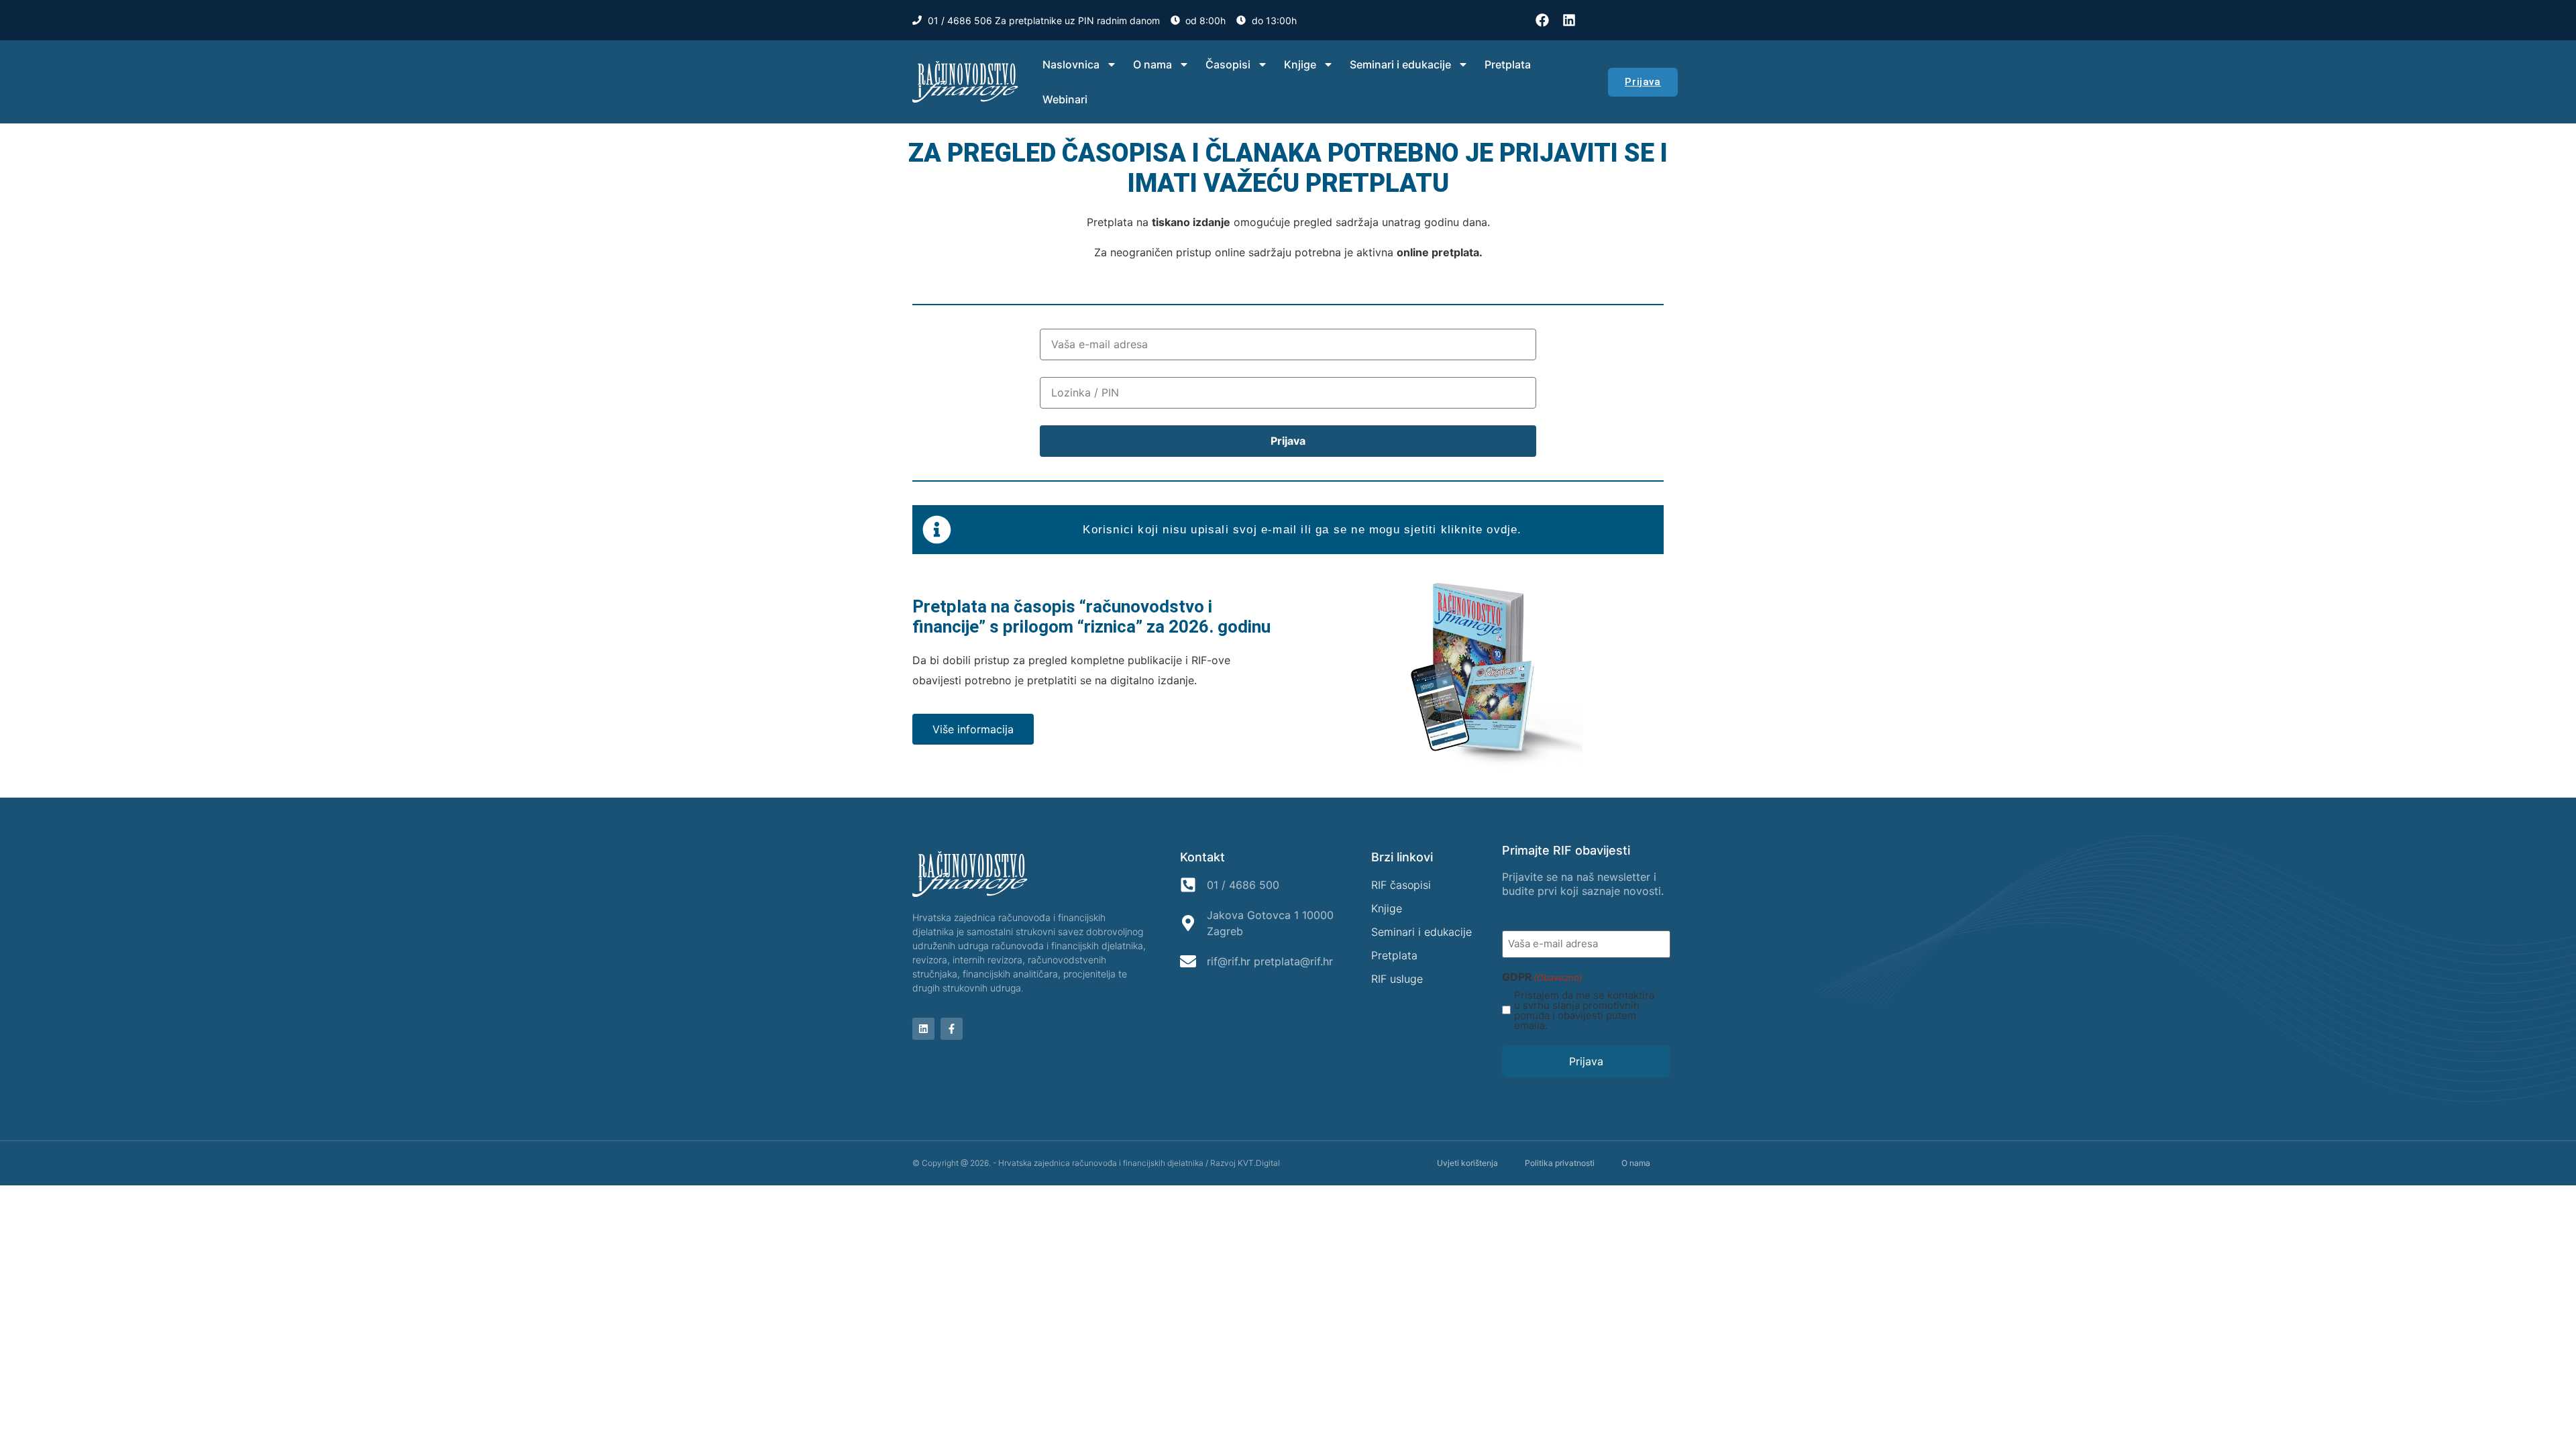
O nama (1152, 64)
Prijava (1586, 1061)
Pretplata (1508, 64)
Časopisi (1228, 64)
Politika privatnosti (1560, 1163)
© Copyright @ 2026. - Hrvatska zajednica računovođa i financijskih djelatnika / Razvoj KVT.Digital (1096, 1163)
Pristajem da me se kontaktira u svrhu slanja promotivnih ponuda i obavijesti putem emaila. (1584, 1010)
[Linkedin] (1569, 20)
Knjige (1300, 64)
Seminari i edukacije (1400, 64)
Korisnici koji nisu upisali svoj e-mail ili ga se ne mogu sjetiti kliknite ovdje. (1302, 530)
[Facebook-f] (952, 1029)
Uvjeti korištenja (1467, 1163)
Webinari (1065, 99)
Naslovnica (1071, 64)
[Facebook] (1542, 20)
